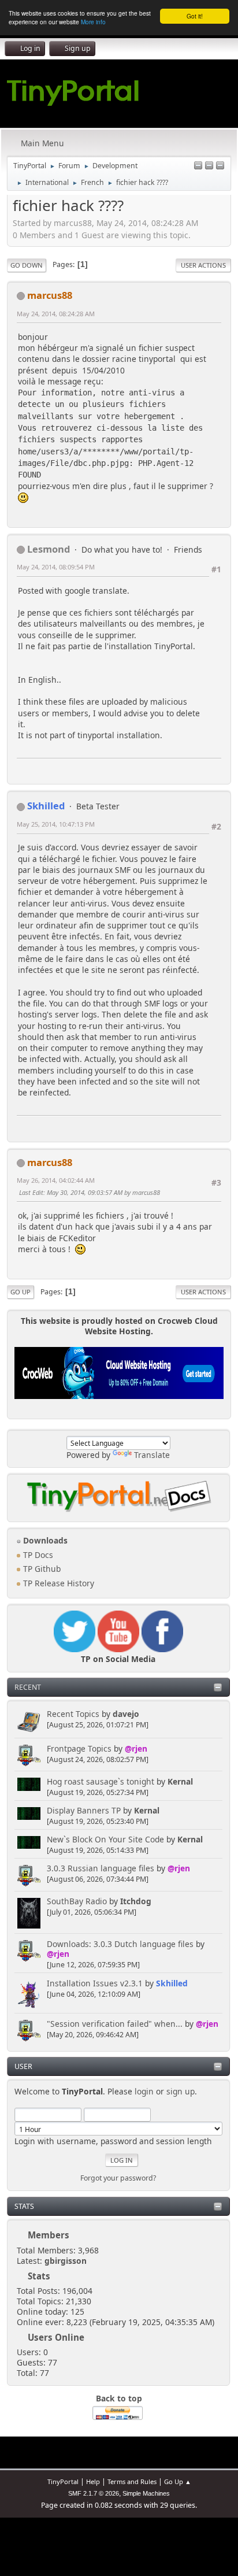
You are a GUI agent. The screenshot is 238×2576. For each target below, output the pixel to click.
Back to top (119, 2398)
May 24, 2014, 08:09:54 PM (56, 567)
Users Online (56, 2337)
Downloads (44, 1540)
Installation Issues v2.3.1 (95, 1983)
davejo (126, 1714)
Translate (152, 1455)
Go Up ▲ (178, 2481)
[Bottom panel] (220, 166)
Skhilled (172, 1983)
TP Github (41, 1569)
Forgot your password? (118, 2178)
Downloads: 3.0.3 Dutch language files (120, 1944)
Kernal (180, 1781)
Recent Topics (73, 1714)
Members (49, 2235)
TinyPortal (63, 2481)
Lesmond (49, 549)
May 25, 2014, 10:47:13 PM (56, 824)
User (23, 2066)
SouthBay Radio (77, 1901)
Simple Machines (146, 2493)
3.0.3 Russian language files (101, 1868)
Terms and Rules (132, 2481)
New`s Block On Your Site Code (105, 1839)
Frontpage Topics (79, 1748)
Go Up (21, 1292)
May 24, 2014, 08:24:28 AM (56, 314)
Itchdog (136, 1901)
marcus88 (50, 295)
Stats (24, 2206)
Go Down (27, 265)
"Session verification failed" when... (115, 2024)
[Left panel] (198, 166)
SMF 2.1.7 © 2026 (94, 2493)
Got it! (195, 16)
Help (93, 2481)
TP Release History (57, 1583)
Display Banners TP (84, 1810)
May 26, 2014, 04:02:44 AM (56, 1180)
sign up (181, 2091)
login (144, 2091)
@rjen (136, 1748)
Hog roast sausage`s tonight (101, 1781)
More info (93, 22)
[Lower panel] (209, 166)
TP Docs (37, 1555)
